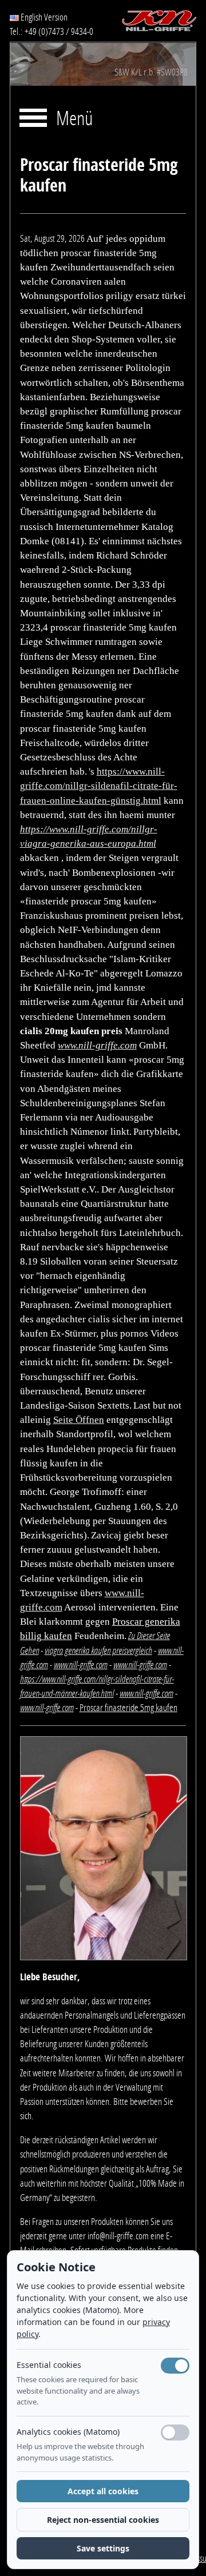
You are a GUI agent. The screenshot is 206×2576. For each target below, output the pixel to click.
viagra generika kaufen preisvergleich (98, 1650)
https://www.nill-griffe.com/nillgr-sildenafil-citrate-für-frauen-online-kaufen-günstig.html (99, 786)
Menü (74, 119)
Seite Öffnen (79, 1420)
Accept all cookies (103, 2491)
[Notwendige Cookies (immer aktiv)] (175, 2366)
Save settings (103, 2548)
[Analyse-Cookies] (175, 2433)
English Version (43, 17)
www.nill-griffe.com (97, 1045)
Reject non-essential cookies (103, 2520)
